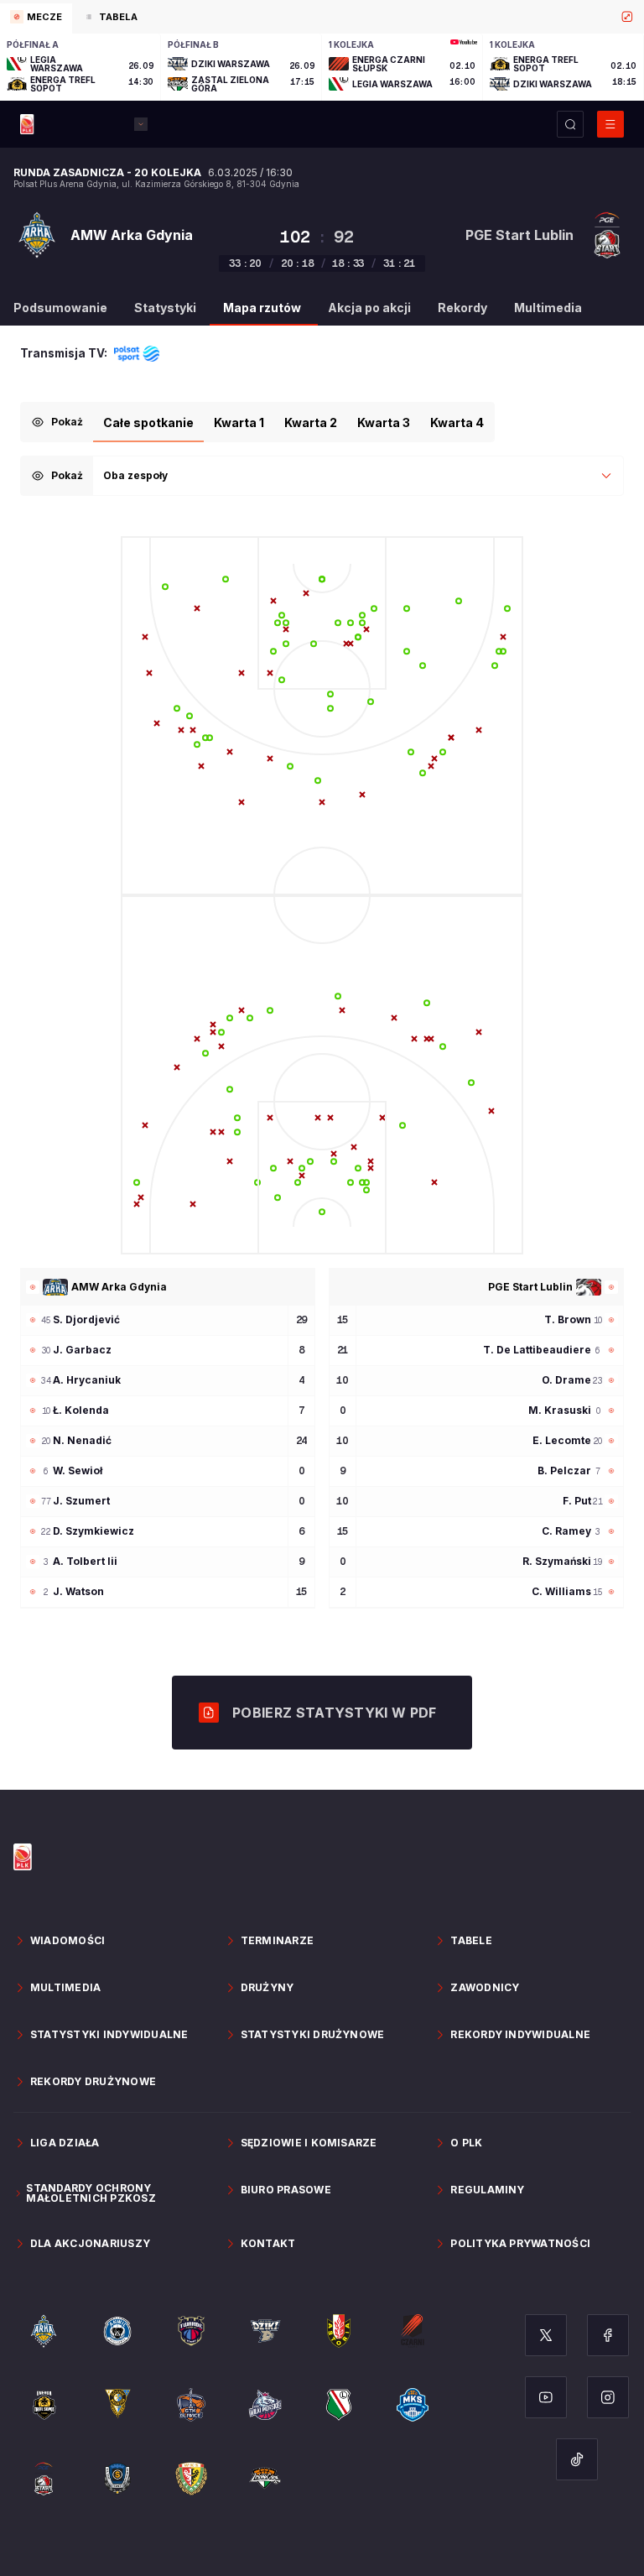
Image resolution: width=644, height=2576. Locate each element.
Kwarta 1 (239, 422)
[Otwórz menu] (610, 124)
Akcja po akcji (369, 308)
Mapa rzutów (262, 308)
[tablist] (322, 17)
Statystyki (165, 308)
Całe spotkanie (148, 422)
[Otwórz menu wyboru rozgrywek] (141, 124)
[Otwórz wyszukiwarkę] (570, 124)
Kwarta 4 (457, 422)
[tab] (36, 18)
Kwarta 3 (384, 422)
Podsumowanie (60, 308)
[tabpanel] (322, 67)
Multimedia (548, 308)
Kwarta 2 (311, 422)
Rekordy (462, 308)
